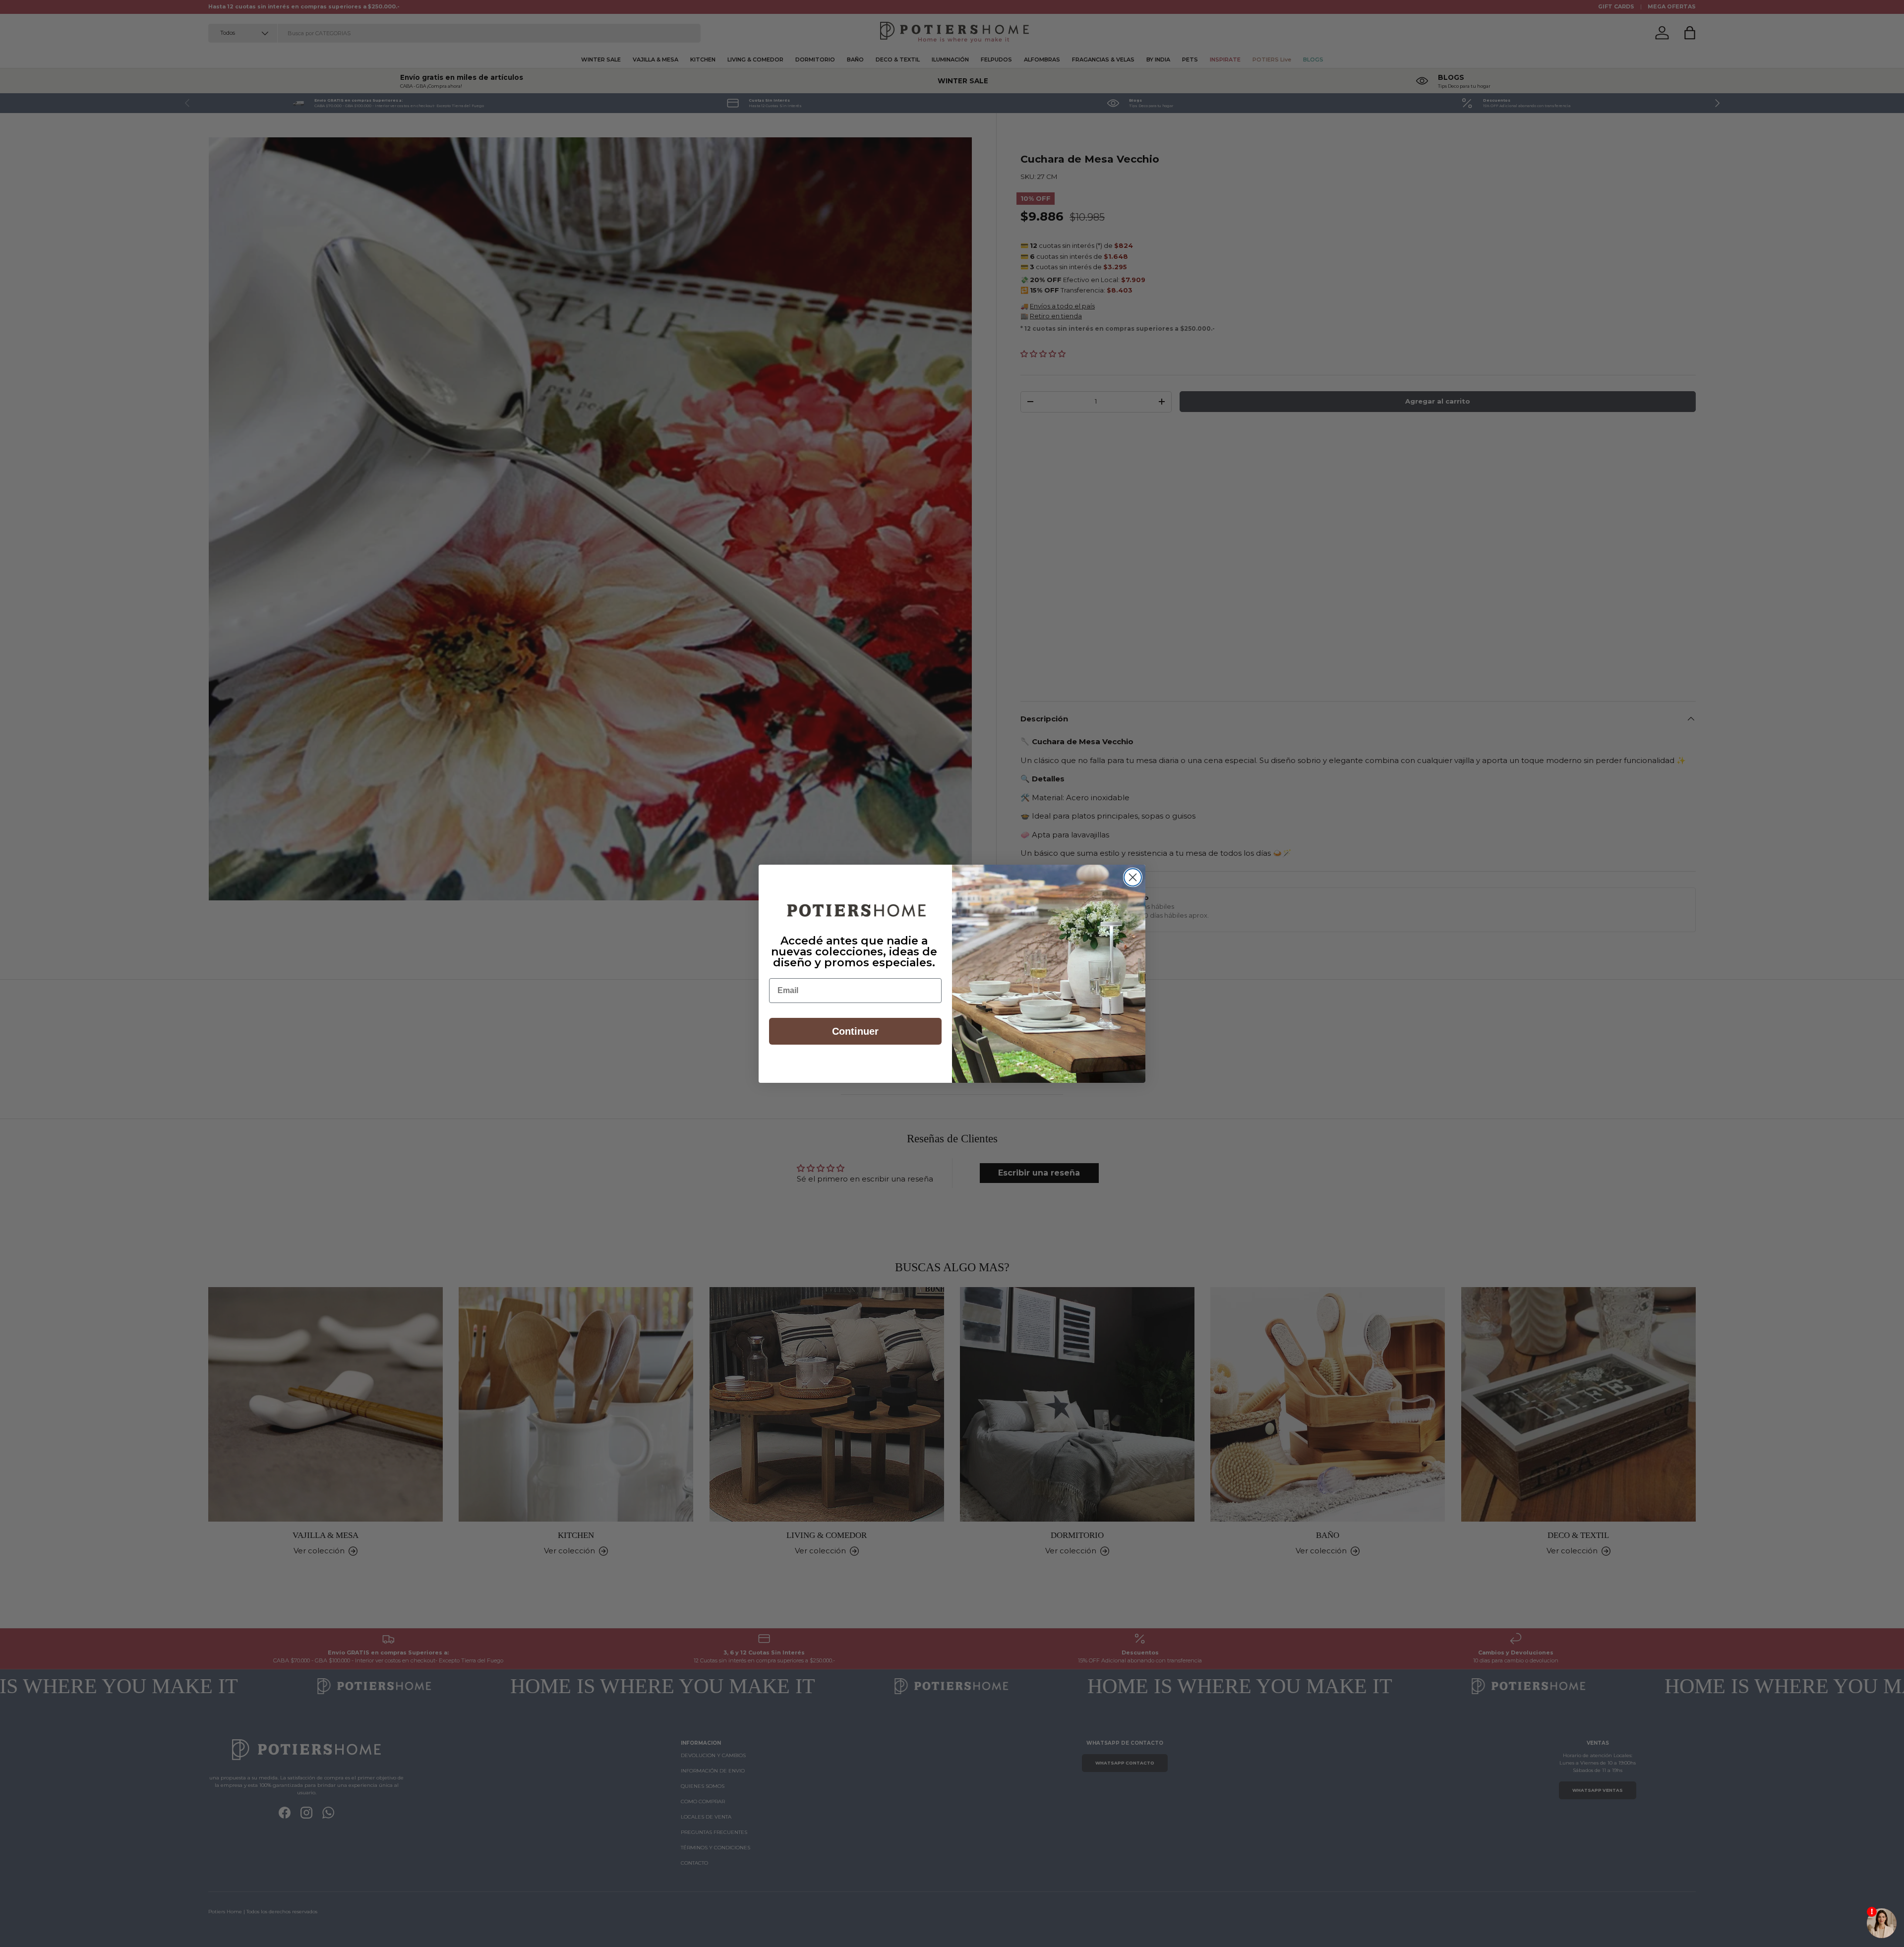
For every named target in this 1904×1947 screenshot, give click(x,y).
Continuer (855, 1031)
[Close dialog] (1133, 877)
